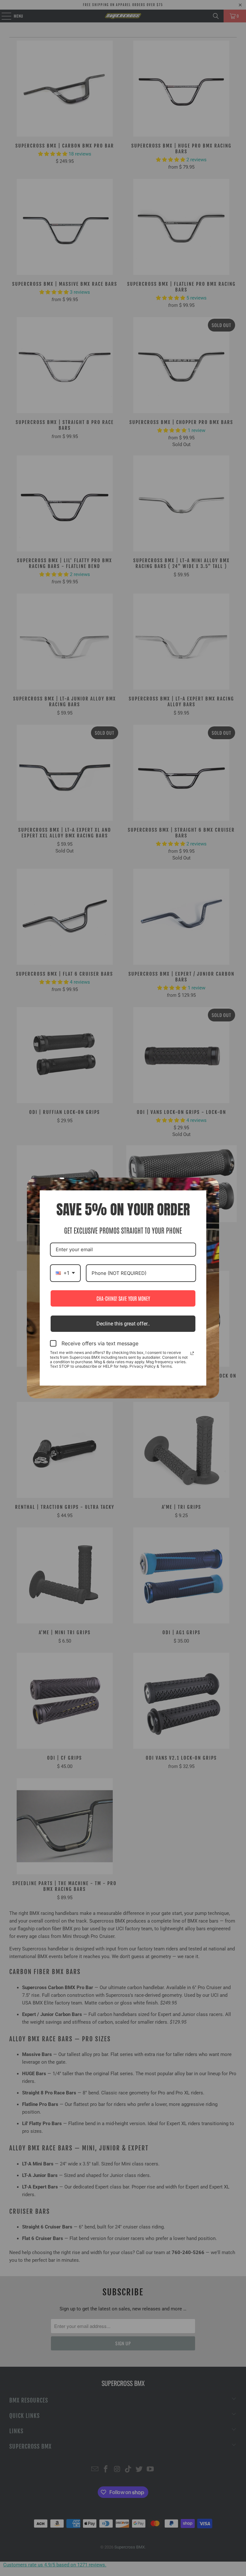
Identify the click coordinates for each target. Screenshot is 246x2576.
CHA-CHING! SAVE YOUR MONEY (123, 1298)
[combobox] (65, 1273)
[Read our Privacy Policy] (192, 1353)
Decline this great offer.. (123, 1324)
